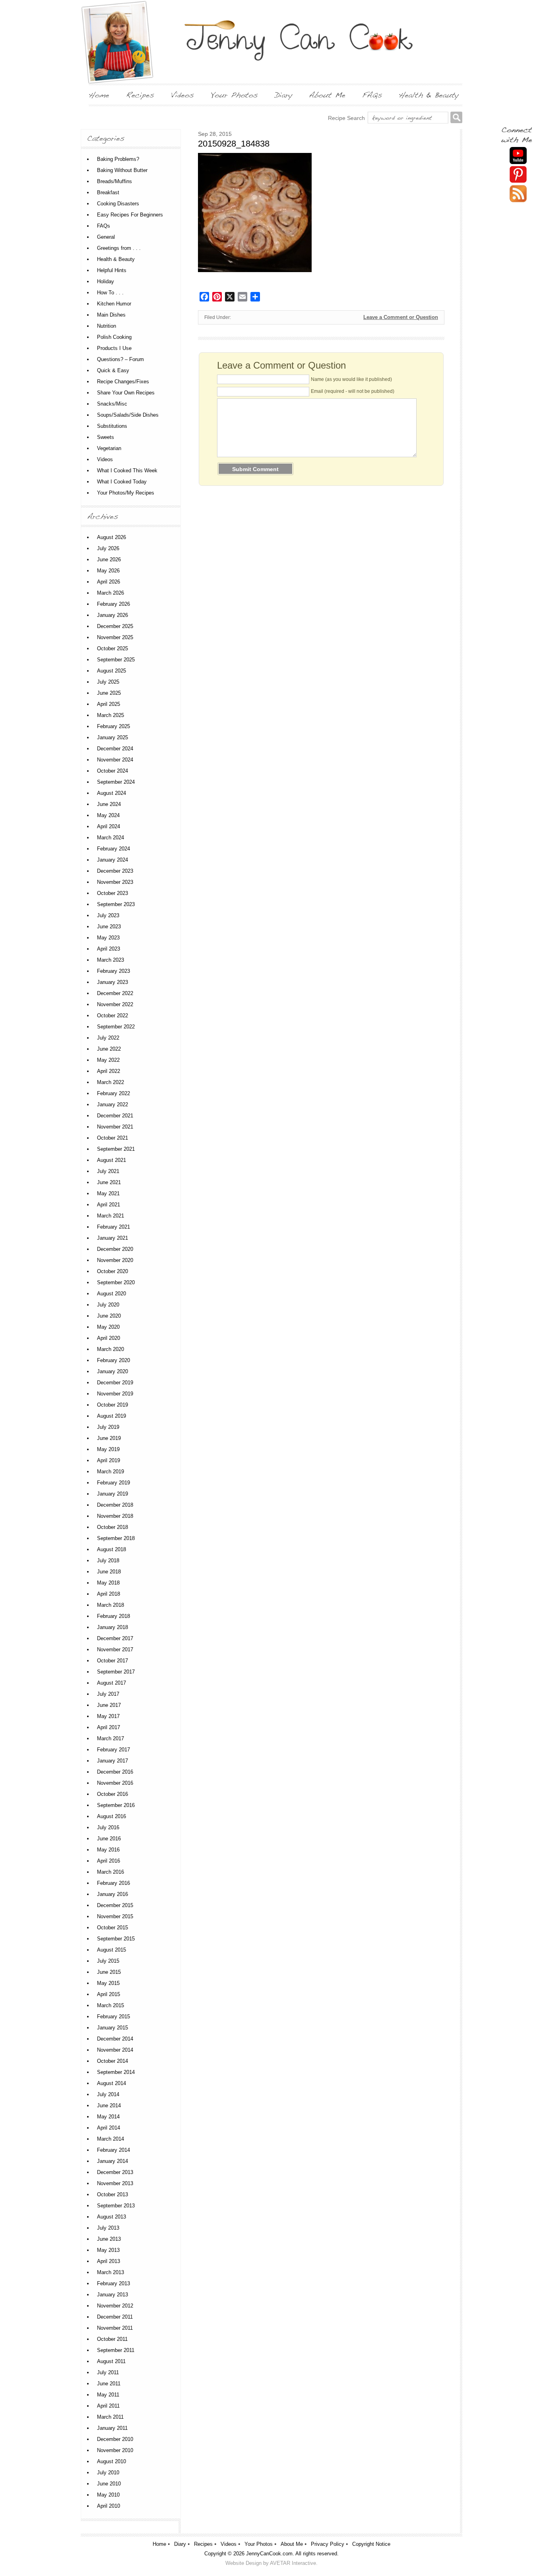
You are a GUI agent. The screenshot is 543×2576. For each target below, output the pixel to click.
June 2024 (109, 804)
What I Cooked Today (122, 482)
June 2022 (109, 1049)
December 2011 (115, 2317)
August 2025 (112, 671)
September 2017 (116, 1672)
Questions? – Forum (120, 359)
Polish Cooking (114, 337)
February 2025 (113, 726)
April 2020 (109, 1338)
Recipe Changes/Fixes (123, 382)
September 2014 (116, 2072)
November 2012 (115, 2306)
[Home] (99, 95)
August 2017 (112, 1683)
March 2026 (111, 593)
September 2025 (116, 660)
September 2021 (116, 1149)
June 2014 (109, 2105)
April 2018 (109, 1594)
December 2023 (115, 871)
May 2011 (108, 2395)
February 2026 (113, 604)
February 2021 (113, 1227)
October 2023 (112, 893)
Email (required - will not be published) (353, 391)
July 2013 (108, 2228)
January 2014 (112, 2161)
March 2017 (111, 1738)
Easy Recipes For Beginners (130, 215)
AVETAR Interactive (293, 2563)
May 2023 (108, 938)
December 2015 (115, 1905)
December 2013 (115, 2172)
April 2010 (109, 2506)
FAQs (104, 226)
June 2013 (109, 2239)
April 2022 (109, 1071)
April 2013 (109, 2261)
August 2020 (112, 1294)
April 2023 (109, 949)
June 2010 (109, 2484)
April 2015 (109, 1994)
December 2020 (115, 1249)
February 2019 (113, 1483)
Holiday (106, 281)
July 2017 (108, 1694)
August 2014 (112, 2083)
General (106, 237)
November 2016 (115, 1783)
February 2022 (113, 1093)
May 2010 (108, 2495)
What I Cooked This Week (127, 471)
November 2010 (115, 2450)
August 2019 (112, 1416)
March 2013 (111, 2272)
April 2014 (109, 2128)
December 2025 (115, 626)
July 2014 (108, 2094)
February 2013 (113, 2283)
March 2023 (111, 960)
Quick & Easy (113, 370)
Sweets (106, 437)
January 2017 (112, 1761)
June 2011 (109, 2384)
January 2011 (112, 2428)
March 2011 (110, 2417)
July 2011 (108, 2372)
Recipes (203, 2544)
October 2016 (112, 1794)
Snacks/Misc (112, 404)
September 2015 (116, 1939)
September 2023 (116, 904)
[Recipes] (140, 95)
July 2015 (108, 1961)
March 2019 (111, 1472)
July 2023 (108, 915)
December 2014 (115, 2039)
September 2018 (116, 1538)
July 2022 (108, 1038)
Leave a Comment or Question (401, 317)
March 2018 (111, 1605)
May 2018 (108, 1583)
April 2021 (109, 1205)
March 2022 (111, 1082)
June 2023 (109, 927)
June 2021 (109, 1182)
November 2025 (115, 637)
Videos (105, 459)
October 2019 (112, 1405)
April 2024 (109, 826)
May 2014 (108, 2117)
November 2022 (115, 1004)
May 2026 (108, 571)
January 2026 (112, 615)
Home (159, 2544)
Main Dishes (111, 315)
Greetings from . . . (119, 248)
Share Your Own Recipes (126, 393)
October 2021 (112, 1138)
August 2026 (112, 537)
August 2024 (112, 793)
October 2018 (112, 1527)
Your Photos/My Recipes (126, 493)
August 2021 (112, 1160)
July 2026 (108, 548)
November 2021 (115, 1127)
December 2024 (115, 749)
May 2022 (108, 1060)
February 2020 (113, 1360)
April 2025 (109, 704)
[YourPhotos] (234, 95)
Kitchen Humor (114, 304)
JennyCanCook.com (269, 2554)
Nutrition (107, 326)
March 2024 (111, 838)
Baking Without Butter (122, 170)
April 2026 (109, 582)
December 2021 (115, 1116)
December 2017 (115, 1638)
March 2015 (111, 2005)
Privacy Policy (328, 2544)
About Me (292, 2544)
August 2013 (112, 2217)
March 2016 (111, 1872)
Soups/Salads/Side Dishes (128, 415)
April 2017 (109, 1727)
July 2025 (108, 682)
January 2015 (112, 2028)
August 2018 (112, 1549)
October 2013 (112, 2194)
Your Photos (259, 2544)
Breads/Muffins (114, 181)
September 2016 (116, 1805)
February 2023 (113, 971)
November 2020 (115, 1260)
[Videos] (182, 95)
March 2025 (111, 715)
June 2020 (109, 1316)
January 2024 (112, 860)
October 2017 (112, 1661)
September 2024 (116, 782)
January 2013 (112, 2295)
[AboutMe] (327, 95)
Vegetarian (109, 448)
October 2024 (112, 771)
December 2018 (115, 1505)
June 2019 (109, 1438)
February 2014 (113, 2150)
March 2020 (111, 1349)
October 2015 (112, 1928)
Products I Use (114, 348)
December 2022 (115, 993)
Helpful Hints (112, 270)
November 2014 (115, 2050)
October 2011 (112, 2339)
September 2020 (116, 1282)
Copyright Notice (371, 2544)
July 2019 (108, 1427)
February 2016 (113, 1883)
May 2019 (108, 1449)
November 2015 (115, 1916)
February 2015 (113, 2017)
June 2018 (109, 1572)
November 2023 (115, 882)
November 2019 (115, 1394)
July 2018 (108, 1560)
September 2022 (116, 1027)
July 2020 (108, 1305)
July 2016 (108, 1827)
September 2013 (116, 2206)
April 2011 (108, 2406)
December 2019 (115, 1383)
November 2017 (115, 1649)
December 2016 (115, 1772)
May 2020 (108, 1327)
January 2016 (112, 1894)
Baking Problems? (118, 159)
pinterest (518, 175)
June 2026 (109, 559)
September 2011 (116, 2350)
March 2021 (111, 1216)
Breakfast (108, 192)
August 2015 (112, 1950)
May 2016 (108, 1850)
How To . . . (110, 293)
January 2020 (112, 1371)
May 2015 (108, 1983)
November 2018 (115, 1516)
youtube (518, 156)
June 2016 (109, 1839)
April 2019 (109, 1460)
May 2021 (108, 1193)
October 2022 (112, 1016)
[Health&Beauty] (429, 95)
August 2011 (111, 2361)
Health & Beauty (116, 259)
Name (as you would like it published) (351, 379)
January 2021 (112, 1238)
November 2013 (115, 2183)
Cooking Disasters (118, 204)
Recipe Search (346, 118)
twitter (518, 194)
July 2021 (108, 1171)
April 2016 (109, 1861)
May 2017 (108, 1716)
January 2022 (112, 1104)
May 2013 (108, 2250)
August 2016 (112, 1816)
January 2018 (112, 1627)
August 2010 (112, 2461)
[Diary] (283, 95)
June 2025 (109, 693)
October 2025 (112, 648)
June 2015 (109, 1972)
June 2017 (109, 1705)
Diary (180, 2544)
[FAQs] (372, 95)
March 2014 (111, 2139)
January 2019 (112, 1494)
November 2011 (115, 2328)
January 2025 (112, 737)
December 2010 (115, 2439)
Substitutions (112, 426)
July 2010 (108, 2473)
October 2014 (112, 2061)
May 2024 (108, 815)
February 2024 (113, 849)
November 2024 (115, 760)
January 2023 (112, 982)
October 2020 (112, 1271)
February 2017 (113, 1750)
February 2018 (113, 1616)
